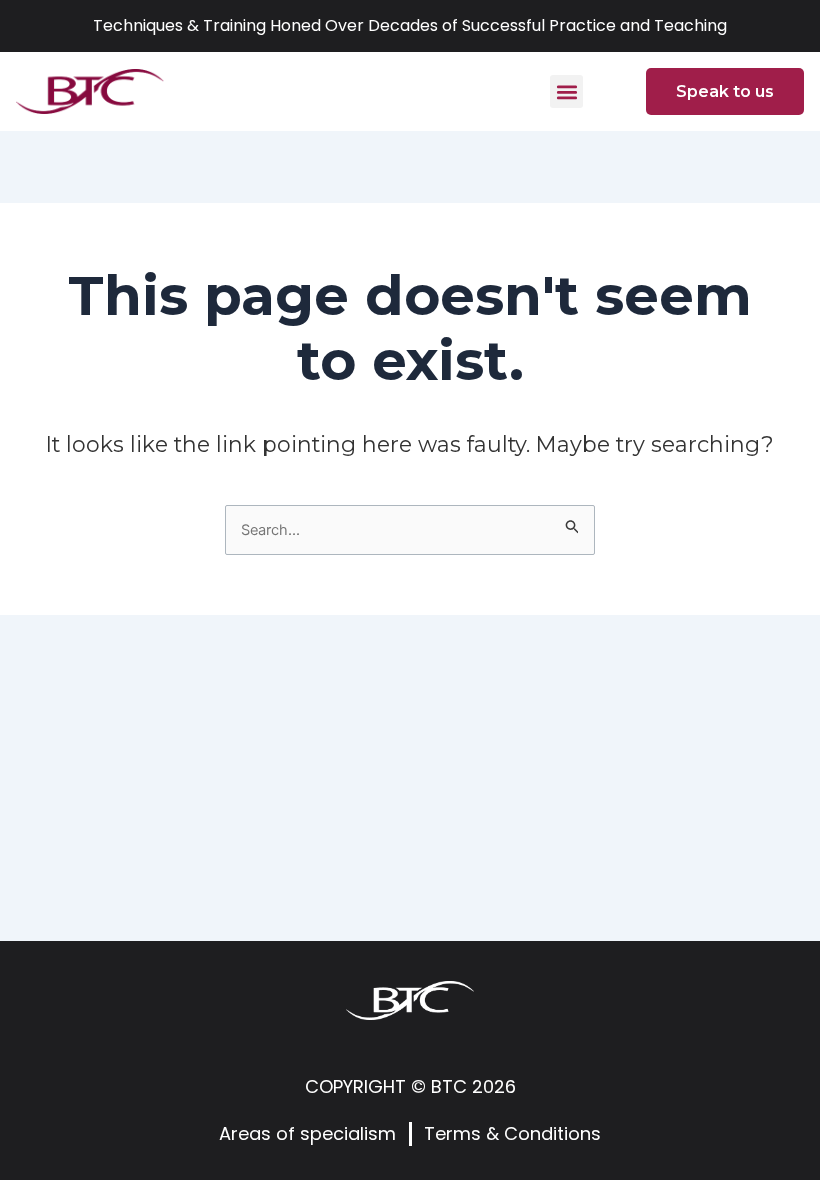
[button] (566, 91)
